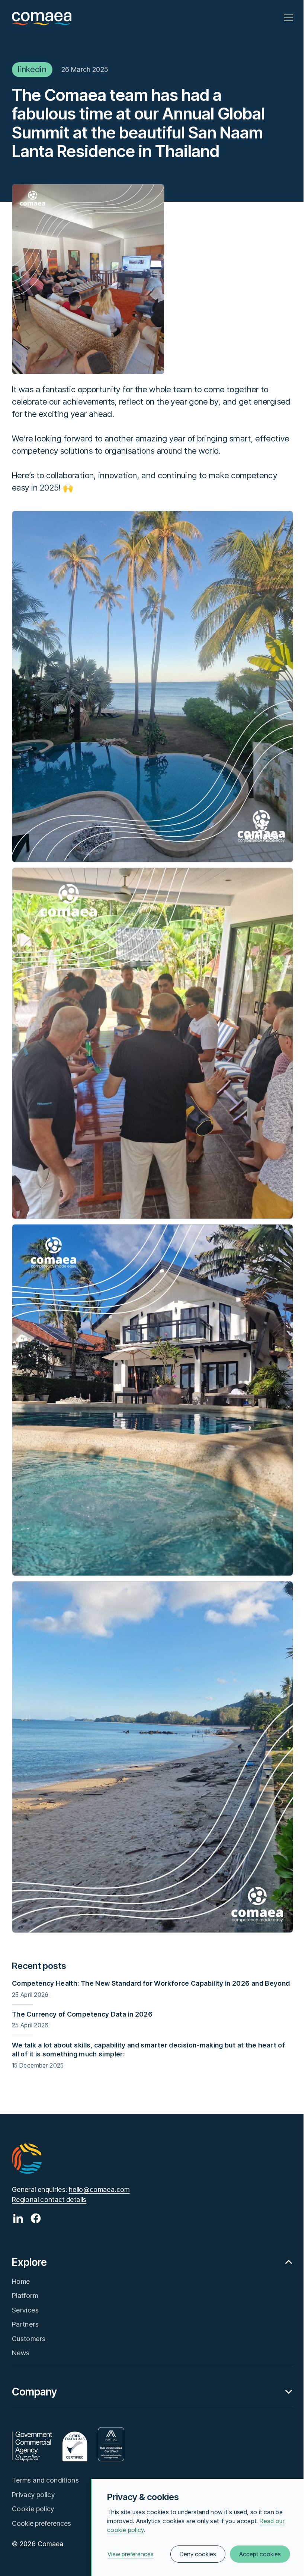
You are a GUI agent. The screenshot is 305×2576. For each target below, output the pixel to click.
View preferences (131, 2554)
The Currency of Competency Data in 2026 (82, 2014)
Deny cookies (198, 2554)
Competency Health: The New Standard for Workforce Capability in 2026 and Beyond (151, 1983)
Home (21, 2281)
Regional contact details (49, 2200)
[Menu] (289, 18)
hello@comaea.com (99, 2189)
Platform (25, 2296)
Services (25, 2310)
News (21, 2353)
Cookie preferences (41, 2523)
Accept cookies (260, 2554)
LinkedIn (32, 69)
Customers (29, 2339)
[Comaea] (42, 18)
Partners (25, 2324)
